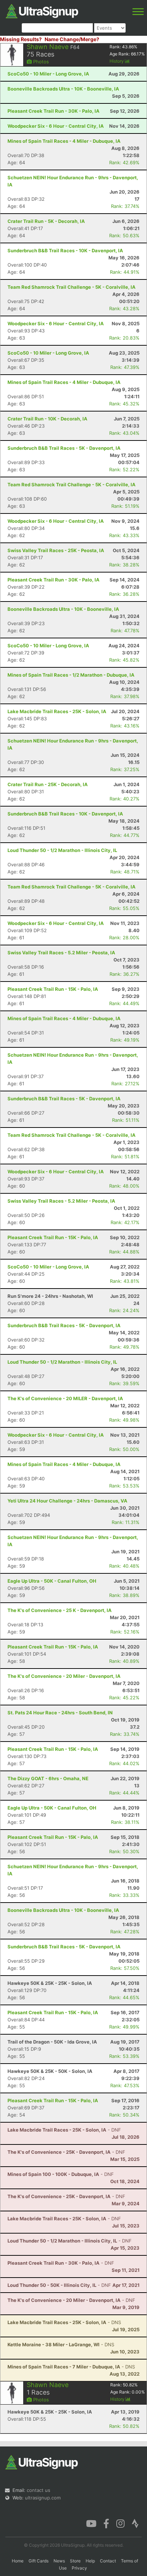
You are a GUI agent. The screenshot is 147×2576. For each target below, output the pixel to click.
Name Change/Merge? (72, 39)
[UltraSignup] (42, 10)
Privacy (79, 2568)
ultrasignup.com (43, 2498)
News (59, 2561)
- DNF (64, 2130)
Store (75, 2561)
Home (18, 2561)
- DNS (64, 2322)
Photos (40, 62)
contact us (39, 2490)
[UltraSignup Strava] (135, 2523)
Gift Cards (39, 2561)
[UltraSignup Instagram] (120, 2523)
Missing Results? (21, 39)
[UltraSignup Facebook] (106, 2523)
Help (90, 2561)
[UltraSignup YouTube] (91, 2523)
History (117, 61)
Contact (108, 2561)
